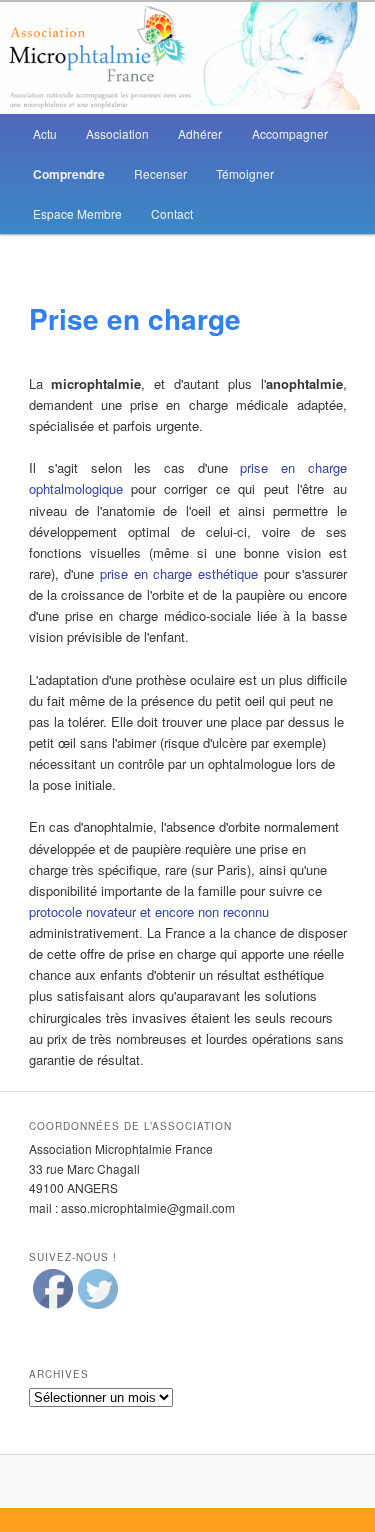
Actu (45, 133)
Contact (172, 213)
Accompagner (290, 133)
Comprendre (69, 174)
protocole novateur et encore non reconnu (149, 911)
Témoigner (245, 173)
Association (117, 133)
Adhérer (200, 133)
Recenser (160, 173)
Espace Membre (77, 213)
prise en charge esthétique (179, 573)
